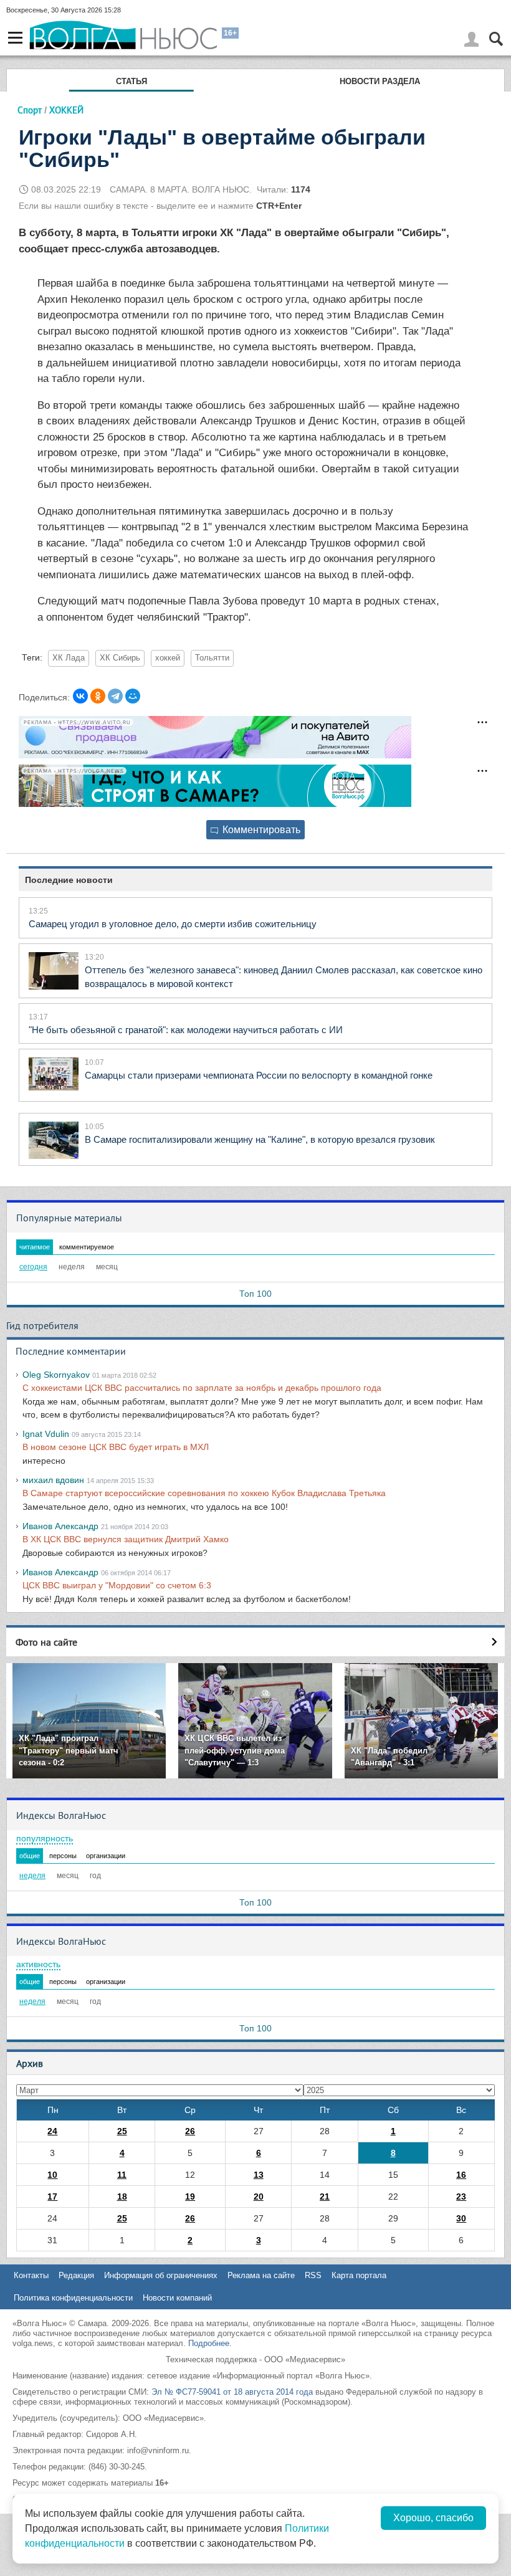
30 (461, 2218)
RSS (313, 2275)
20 (259, 2197)
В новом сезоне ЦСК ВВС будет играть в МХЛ (116, 1447)
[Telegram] (115, 696)
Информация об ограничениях (161, 2275)
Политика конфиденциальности (73, 2298)
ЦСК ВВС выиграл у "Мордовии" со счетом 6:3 (117, 1585)
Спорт (30, 110)
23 (461, 2197)
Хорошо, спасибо (433, 2518)
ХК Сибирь (120, 658)
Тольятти (212, 658)
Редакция (76, 2275)
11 (122, 2175)
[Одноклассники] (98, 696)
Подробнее (209, 2343)
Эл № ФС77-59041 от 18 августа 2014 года (232, 2392)
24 (52, 2131)
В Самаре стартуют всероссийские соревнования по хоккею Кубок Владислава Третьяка (204, 1493)
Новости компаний (177, 2298)
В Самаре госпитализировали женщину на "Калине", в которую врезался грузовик (260, 1139)
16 (461, 2175)
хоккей (168, 658)
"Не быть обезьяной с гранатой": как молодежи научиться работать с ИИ (186, 1030)
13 (259, 2175)
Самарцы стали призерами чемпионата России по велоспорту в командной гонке (259, 1075)
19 (190, 2197)
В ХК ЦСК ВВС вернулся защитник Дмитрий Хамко (126, 1539)
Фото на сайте (46, 1642)
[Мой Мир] (133, 696)
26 (190, 2131)
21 (325, 2197)
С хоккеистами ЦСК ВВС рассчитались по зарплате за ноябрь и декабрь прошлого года (202, 1388)
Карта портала (359, 2275)
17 (52, 2197)
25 (122, 2131)
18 (122, 2197)
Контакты (31, 2275)
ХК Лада (69, 658)
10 (52, 2175)
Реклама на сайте (261, 2275)
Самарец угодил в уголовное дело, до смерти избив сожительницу (173, 924)
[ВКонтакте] (80, 696)
